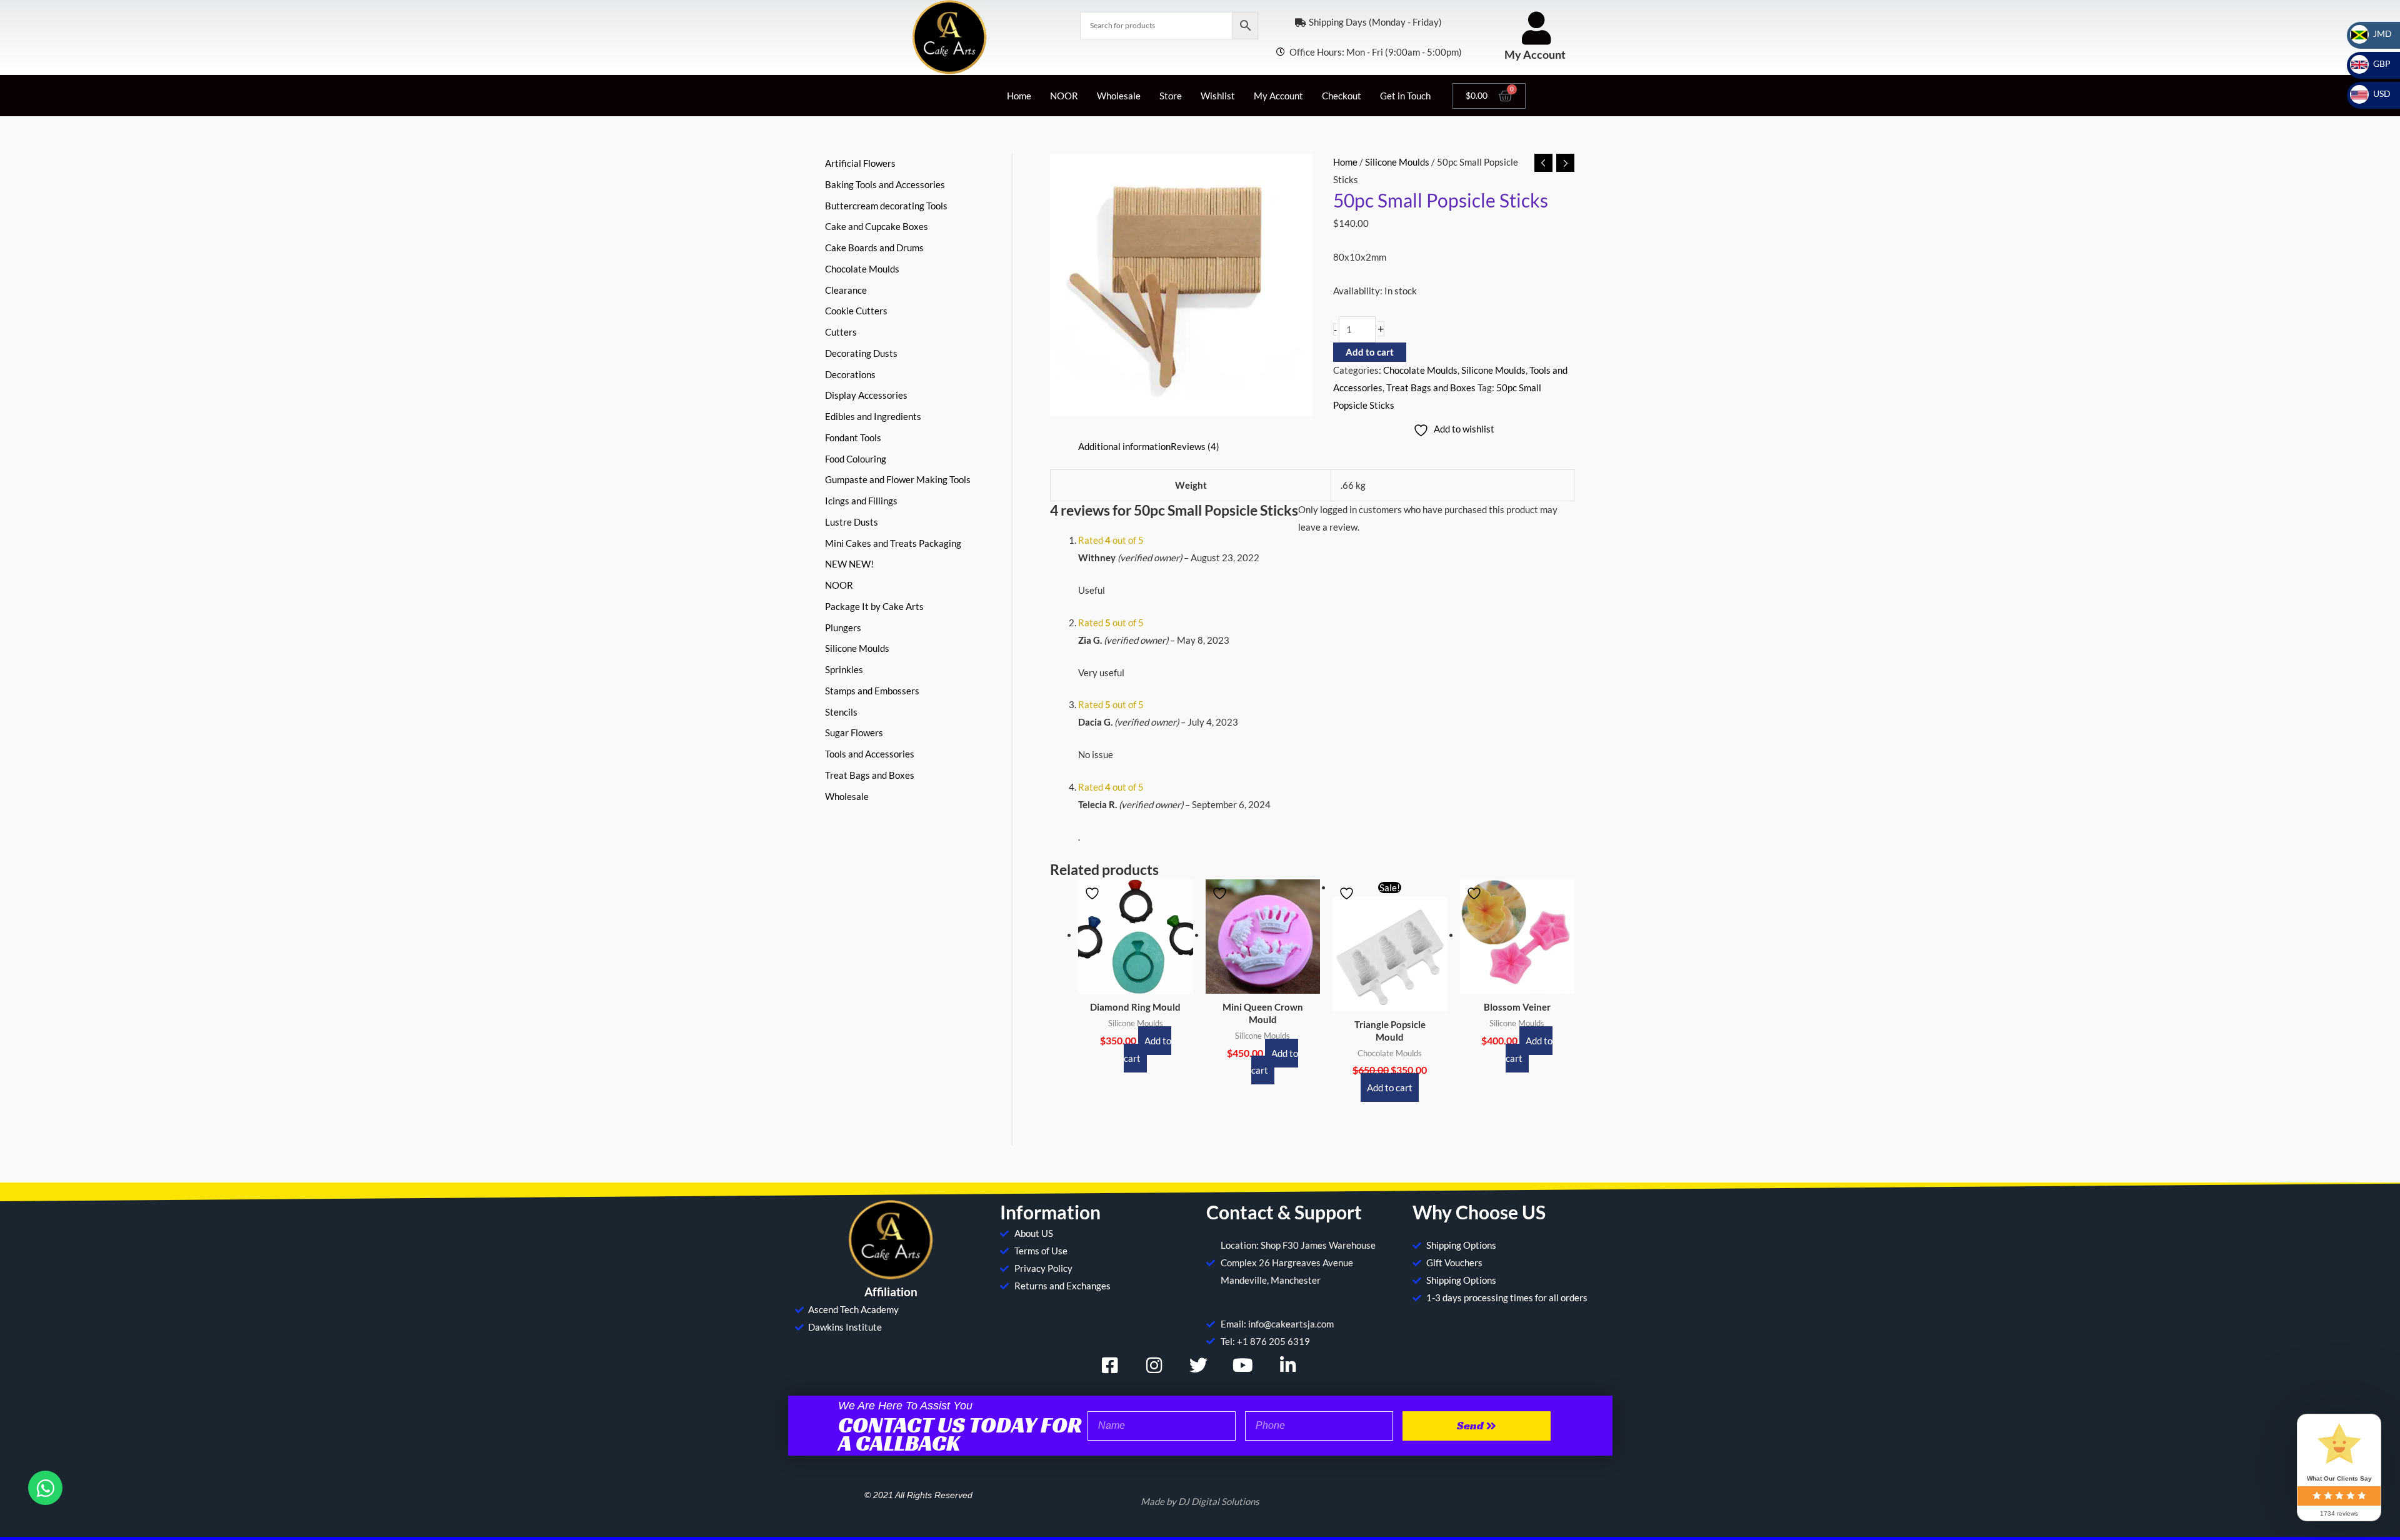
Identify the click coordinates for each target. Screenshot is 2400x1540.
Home (1019, 96)
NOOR (1064, 96)
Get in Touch (1405, 96)
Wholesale (1119, 96)
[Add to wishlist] (1094, 893)
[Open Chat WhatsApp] (45, 1488)
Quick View (1135, 983)
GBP (2374, 63)
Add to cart (1370, 352)
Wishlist (1218, 96)
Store (1171, 96)
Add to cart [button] (1147, 1049)
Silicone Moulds (1397, 162)
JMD (2375, 33)
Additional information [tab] (1124, 446)
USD (2374, 93)
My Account (1535, 54)
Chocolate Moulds (1420, 370)
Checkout (1342, 96)
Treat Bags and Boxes (1431, 387)
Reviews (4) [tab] (1195, 446)
